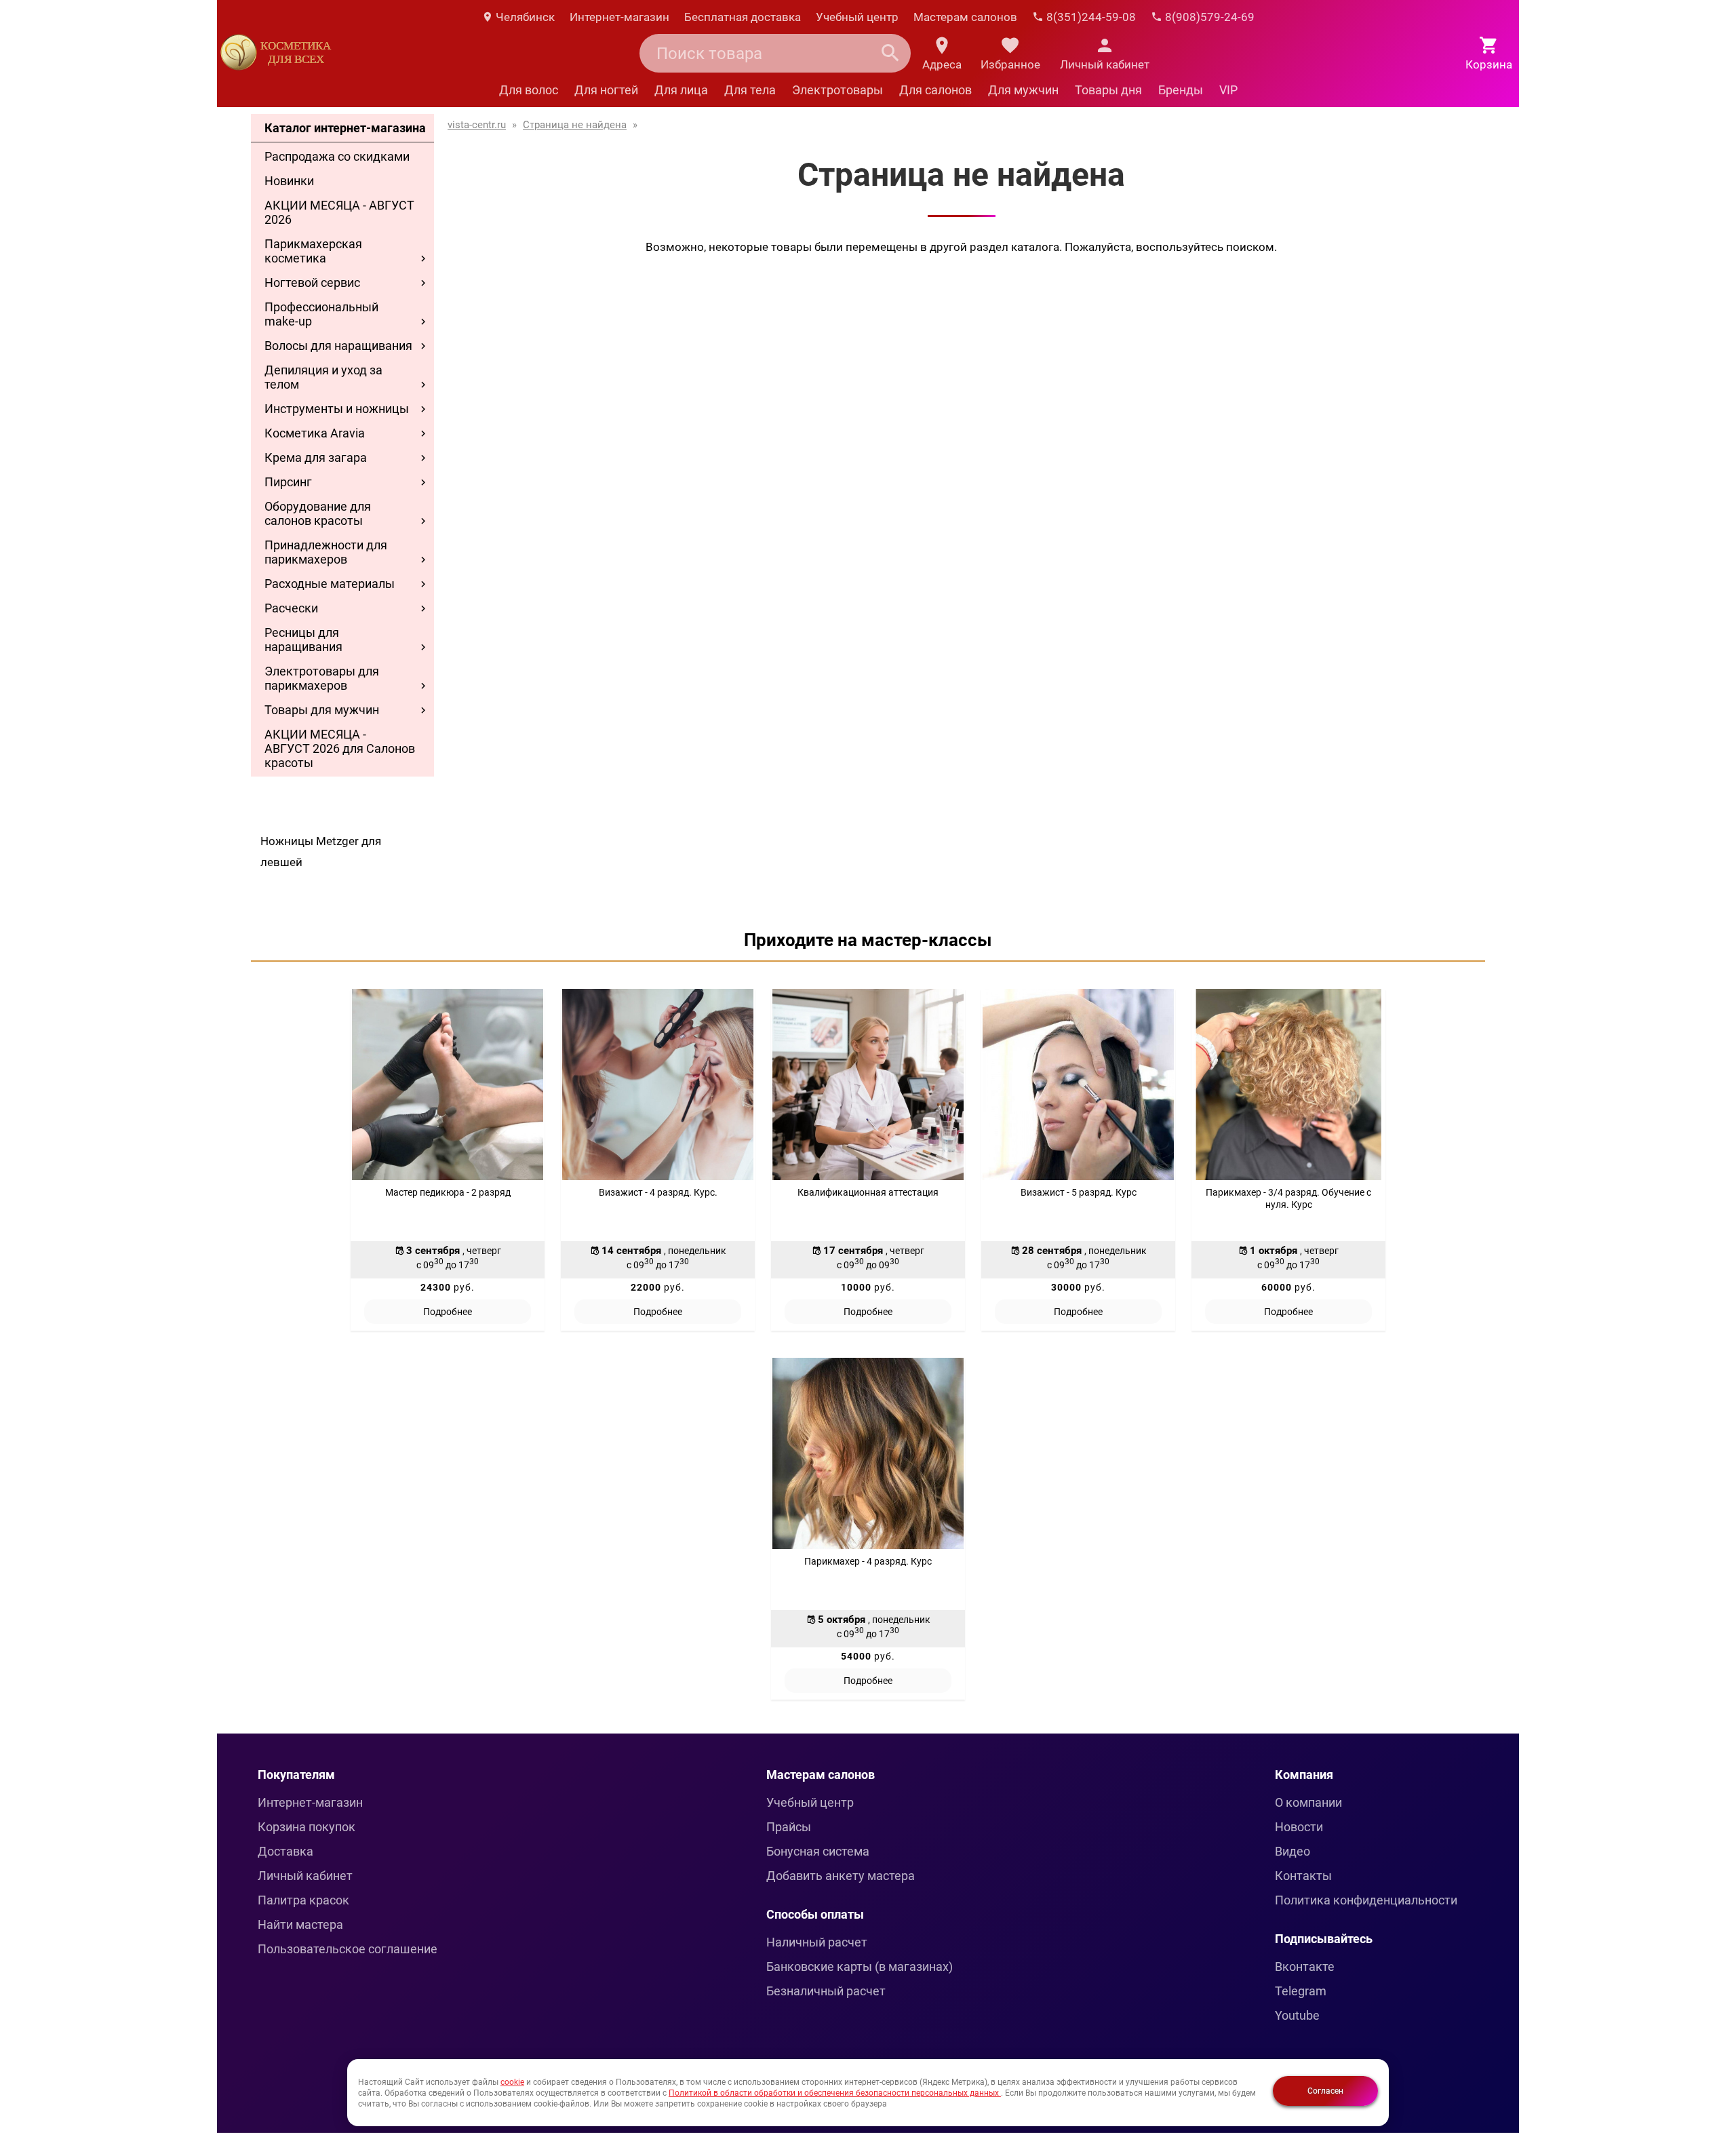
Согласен (1325, 2091)
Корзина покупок (307, 1827)
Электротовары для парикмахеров (322, 678)
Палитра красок (303, 1900)
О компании (1308, 1802)
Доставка (285, 1851)
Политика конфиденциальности (1366, 1900)
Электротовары (837, 90)
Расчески (291, 608)
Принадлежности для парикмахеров (326, 552)
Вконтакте (1305, 1966)
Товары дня (1108, 90)
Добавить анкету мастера (841, 1876)
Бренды (1181, 90)
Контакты (1303, 1876)
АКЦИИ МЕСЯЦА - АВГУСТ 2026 (339, 212)
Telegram (1301, 1991)
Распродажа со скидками (337, 156)
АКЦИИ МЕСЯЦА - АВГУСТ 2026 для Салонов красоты (340, 748)
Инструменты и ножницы (337, 409)
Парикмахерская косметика (313, 251)
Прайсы (789, 1827)
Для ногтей (606, 90)
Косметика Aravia (315, 433)
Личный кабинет (305, 1876)
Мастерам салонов (965, 17)
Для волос (529, 90)
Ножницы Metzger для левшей (321, 852)
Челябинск (524, 17)
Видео (1293, 1851)
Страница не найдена (575, 125)
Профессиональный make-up (321, 314)
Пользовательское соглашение (348, 1949)
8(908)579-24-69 (1208, 17)
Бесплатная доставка (743, 17)
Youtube (1297, 2015)
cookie (512, 2082)
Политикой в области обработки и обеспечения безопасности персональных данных (835, 2093)
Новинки (289, 181)
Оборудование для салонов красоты (318, 513)
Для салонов (935, 90)
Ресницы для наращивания (303, 640)
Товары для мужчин (322, 710)
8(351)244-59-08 (1090, 17)
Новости (1299, 1827)
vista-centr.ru (477, 125)
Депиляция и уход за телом (323, 377)
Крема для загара (316, 457)
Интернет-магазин (619, 17)
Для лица (681, 90)
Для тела (750, 90)
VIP (1228, 90)
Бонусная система (818, 1851)
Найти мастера (300, 1924)
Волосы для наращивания (338, 346)
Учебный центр (857, 17)
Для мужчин (1023, 90)
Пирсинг (288, 482)
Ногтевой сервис (312, 282)
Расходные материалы (330, 584)
